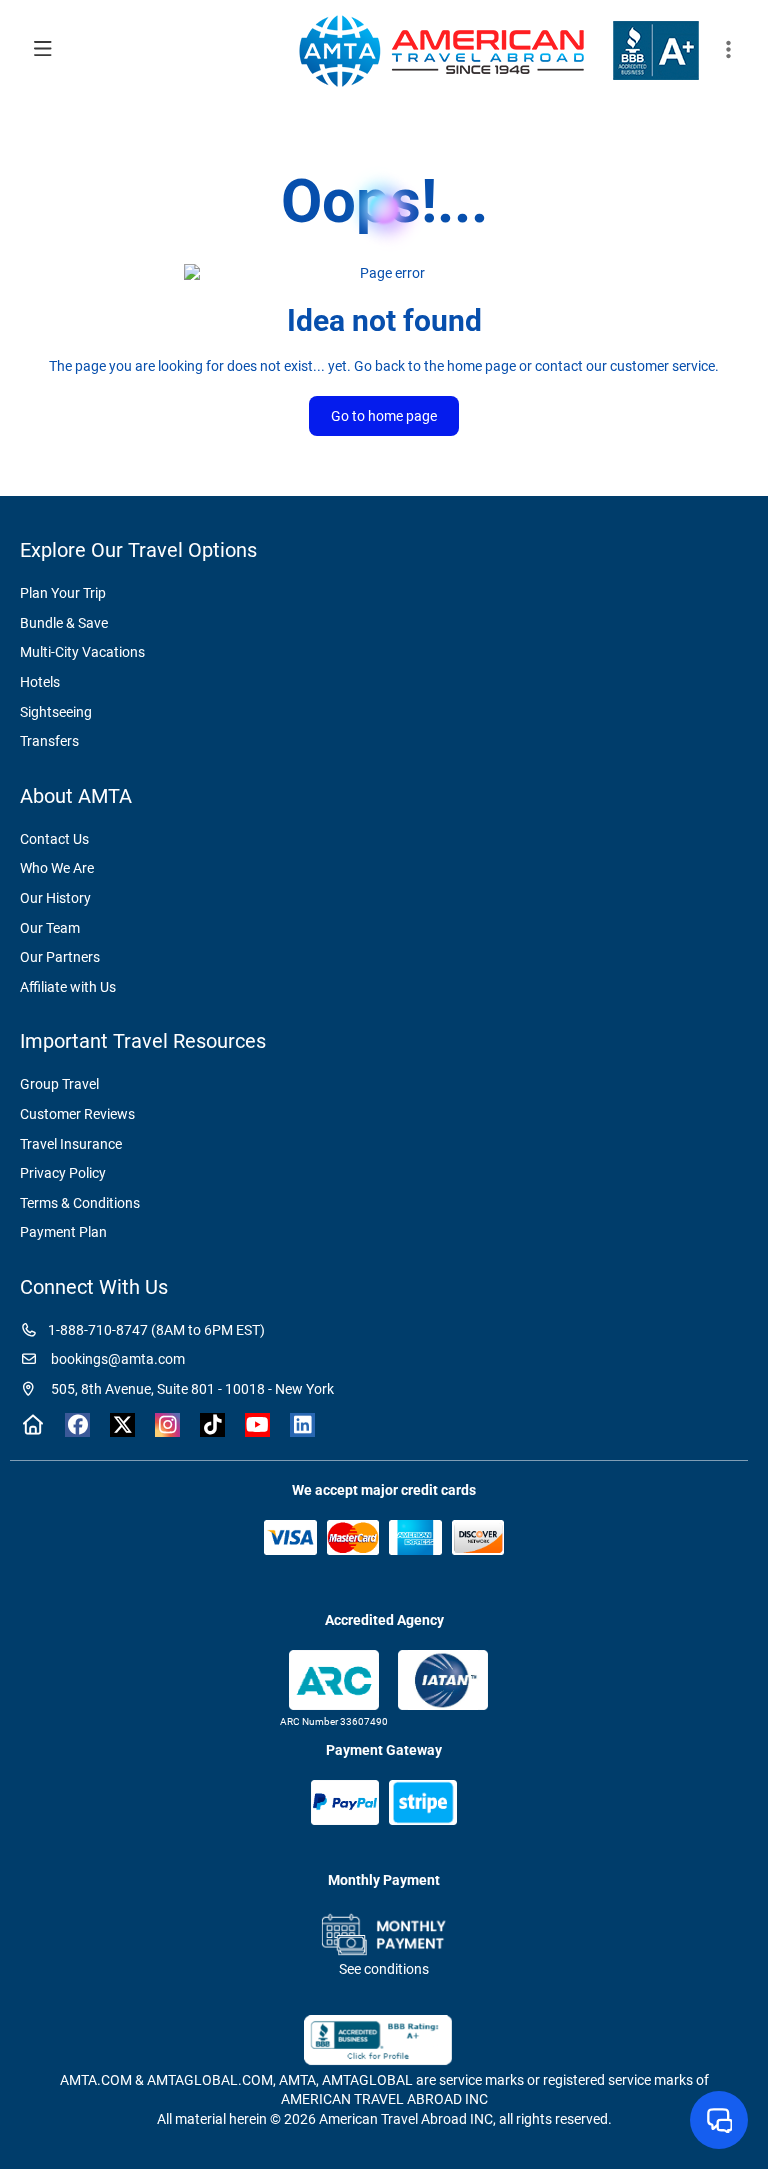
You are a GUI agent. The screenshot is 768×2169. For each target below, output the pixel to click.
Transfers (49, 741)
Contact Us (54, 839)
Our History (55, 898)
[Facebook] (77, 1425)
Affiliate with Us (68, 987)
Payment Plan (63, 1232)
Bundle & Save (64, 623)
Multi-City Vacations (82, 652)
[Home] (32, 1425)
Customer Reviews (77, 1114)
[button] (728, 50)
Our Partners (60, 957)
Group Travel (59, 1084)
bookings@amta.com (116, 1359)
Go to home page (384, 416)
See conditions (384, 1969)
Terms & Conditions (80, 1203)
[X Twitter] (122, 1425)
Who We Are (57, 868)
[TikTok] (212, 1425)
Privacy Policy (63, 1173)
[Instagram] (167, 1425)
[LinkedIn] (302, 1425)
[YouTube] (257, 1425)
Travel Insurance (71, 1144)
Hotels (40, 682)
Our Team (50, 928)
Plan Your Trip (63, 593)
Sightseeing (56, 712)
